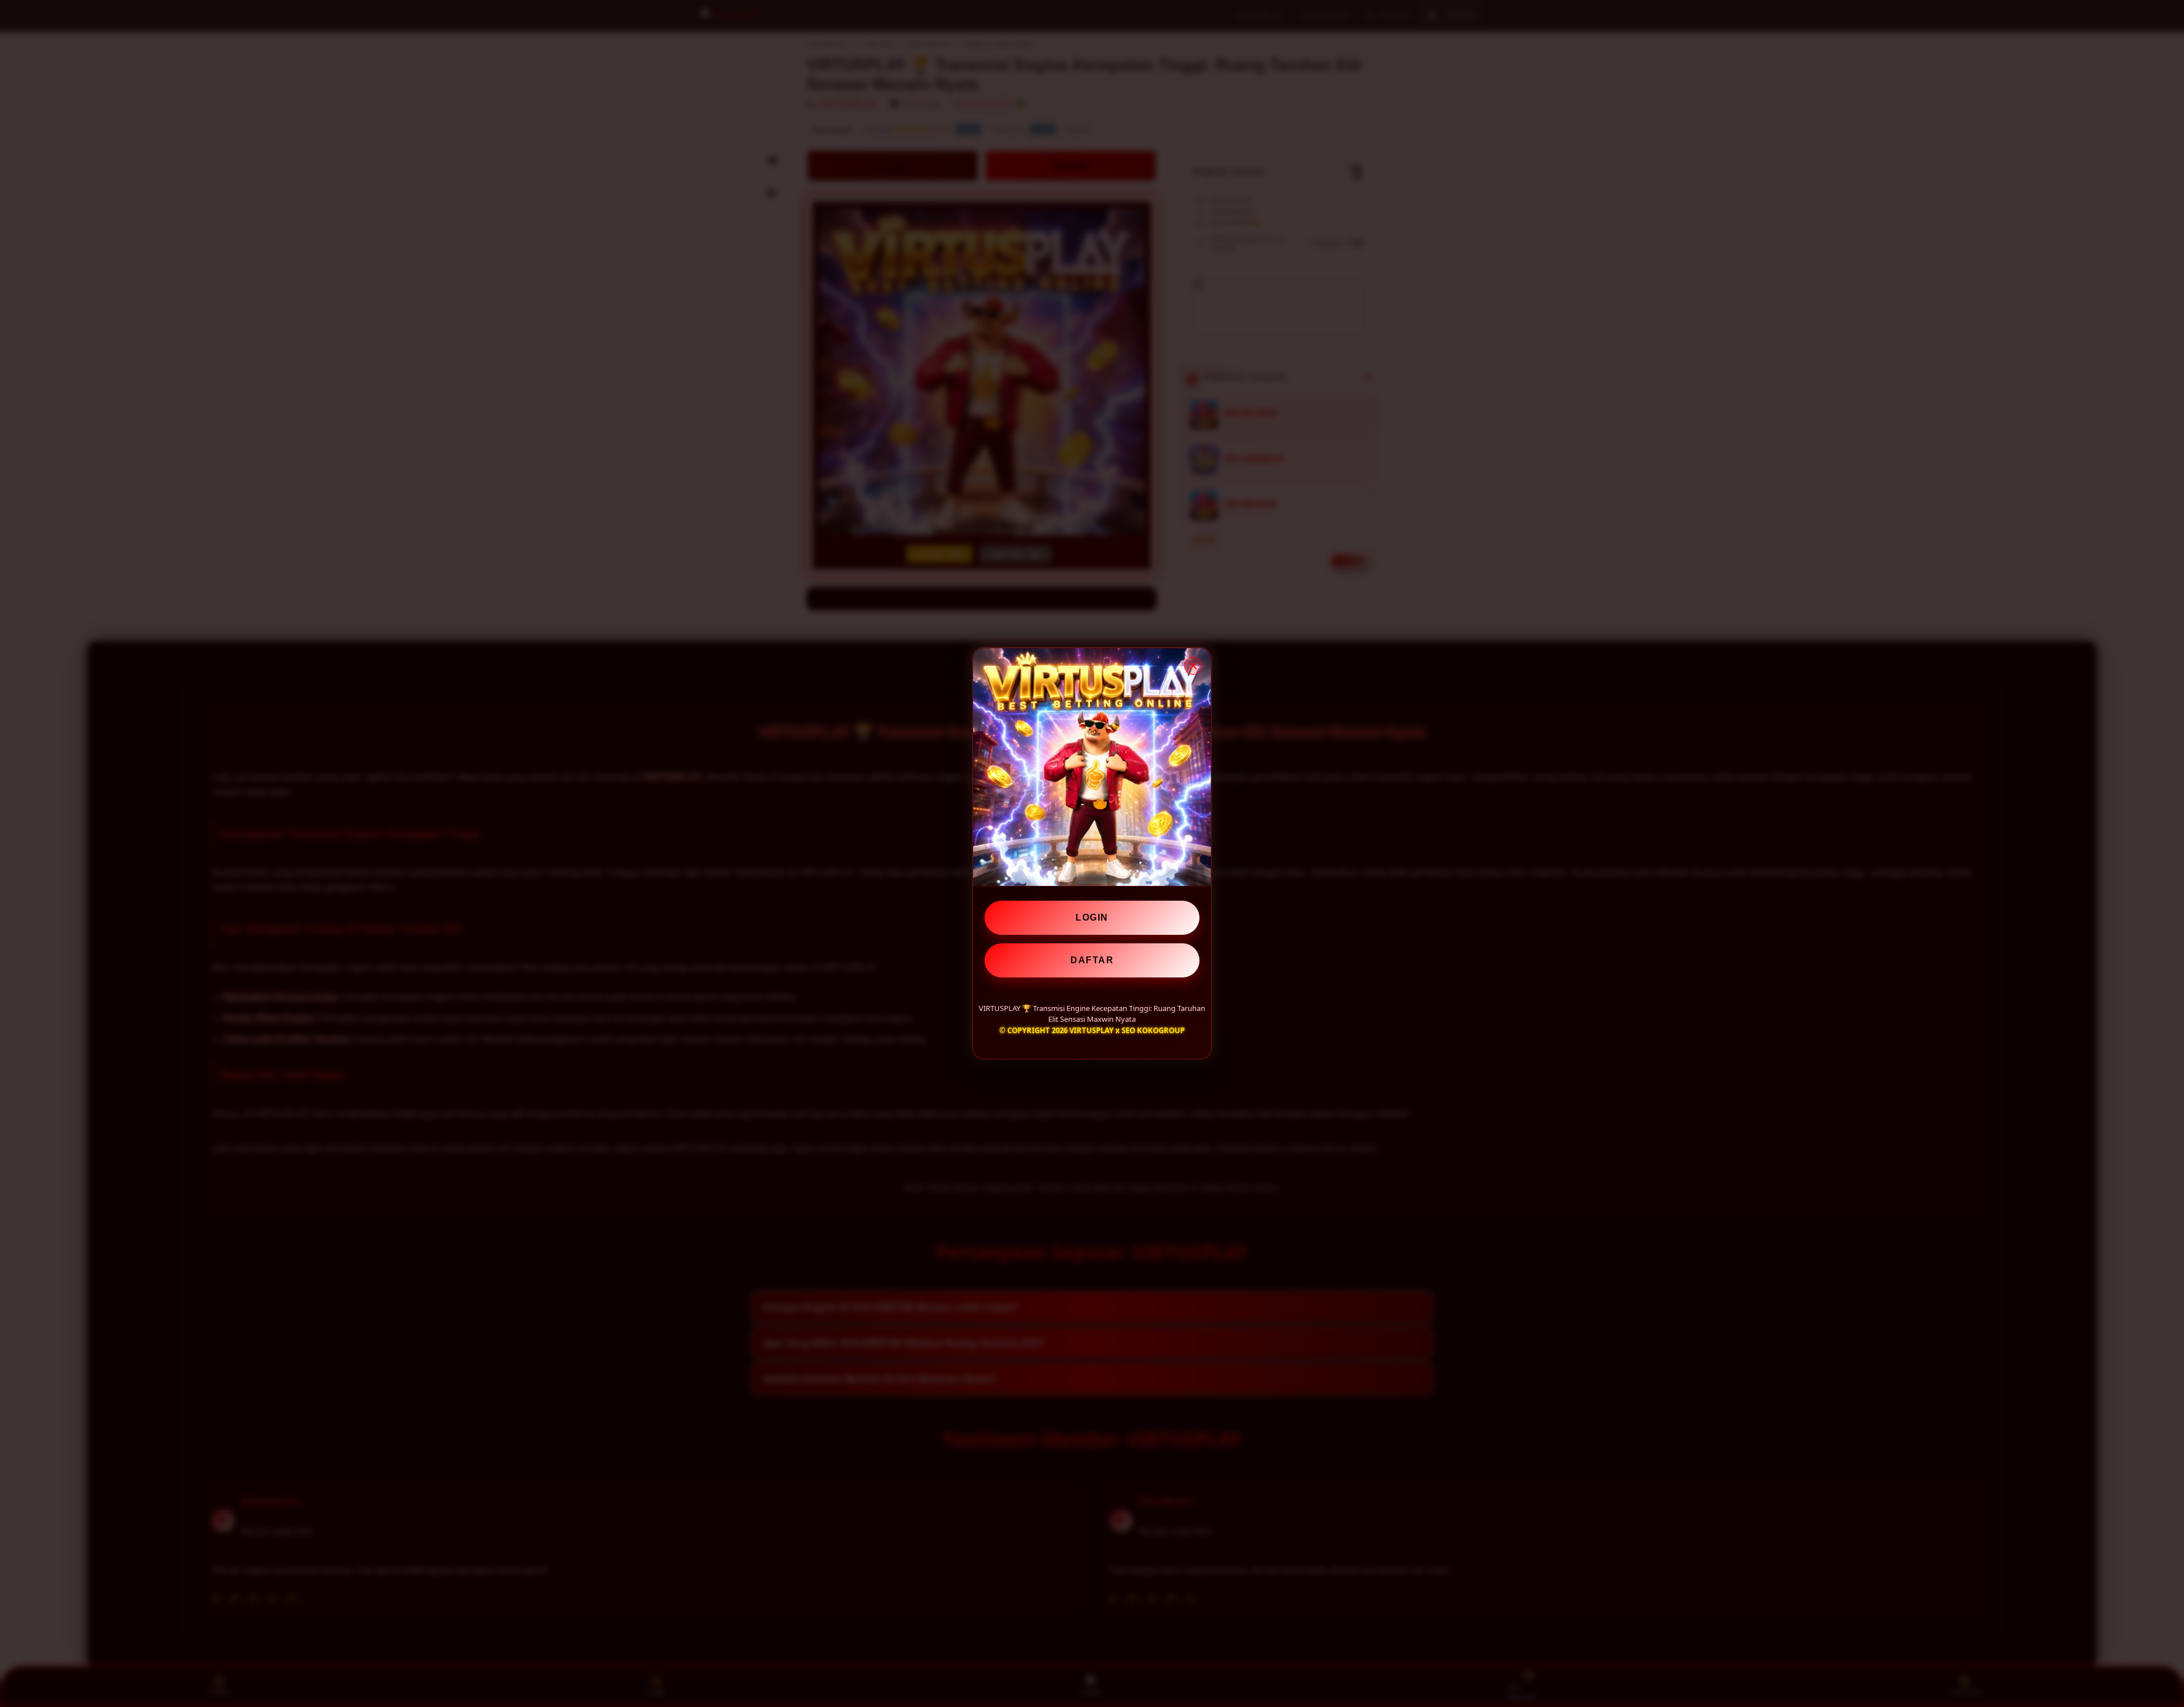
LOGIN (1092, 917)
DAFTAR (1092, 960)
